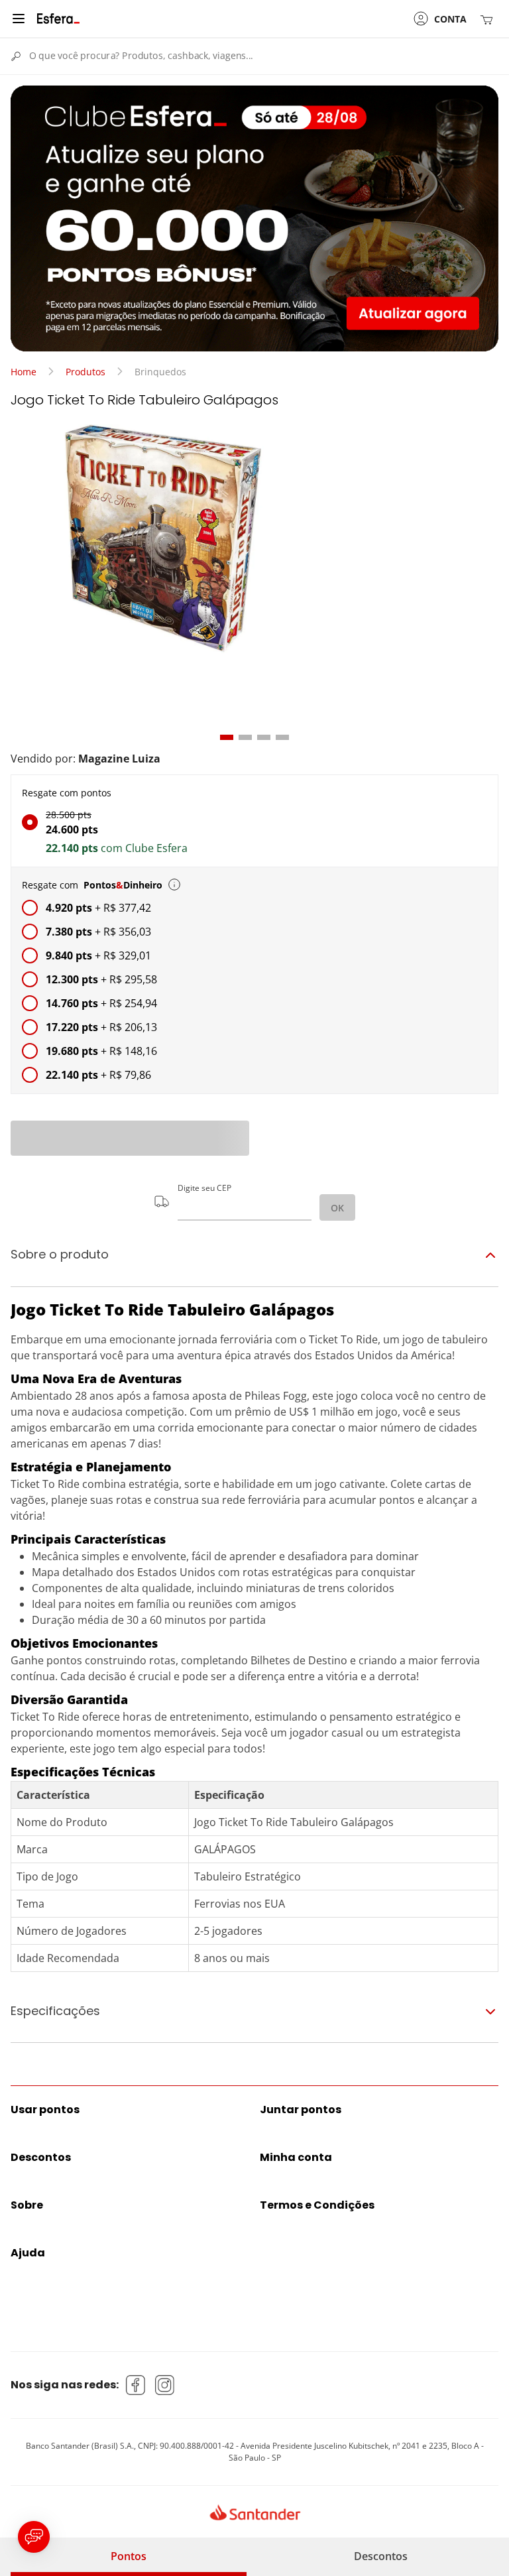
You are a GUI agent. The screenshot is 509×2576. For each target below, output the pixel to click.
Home (24, 372)
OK (337, 1208)
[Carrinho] (489, 19)
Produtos (85, 372)
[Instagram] (165, 2385)
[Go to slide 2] (245, 737)
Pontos (129, 2556)
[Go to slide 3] (264, 737)
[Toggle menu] (19, 19)
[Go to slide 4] (282, 737)
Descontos (381, 2556)
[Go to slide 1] (227, 737)
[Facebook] (136, 2385)
